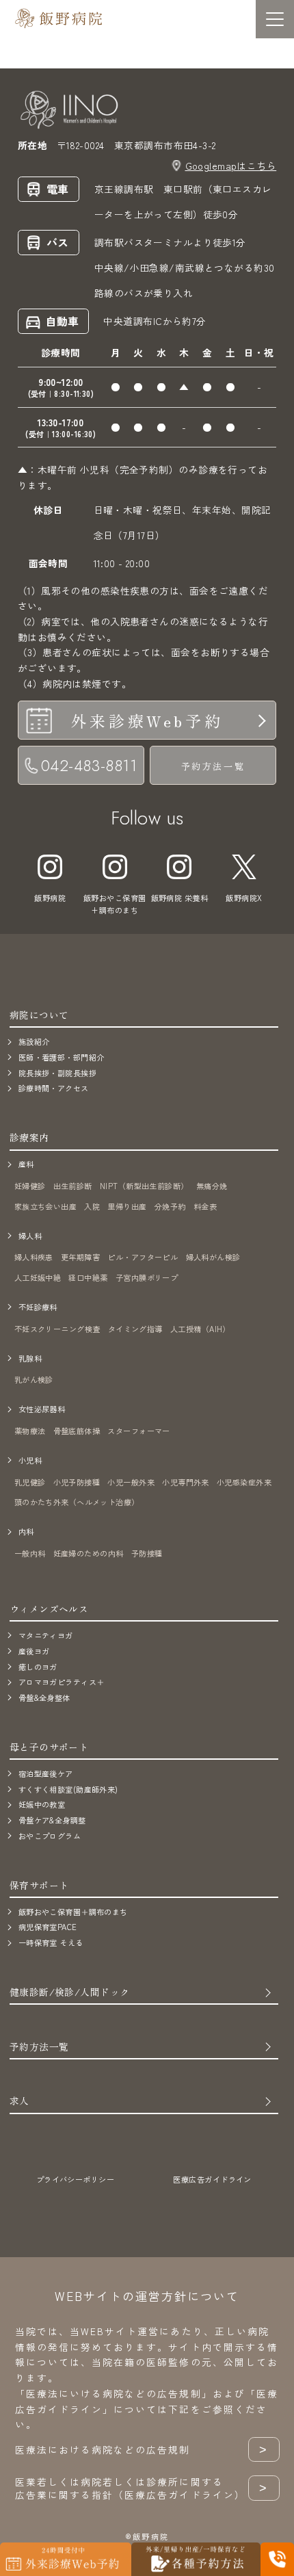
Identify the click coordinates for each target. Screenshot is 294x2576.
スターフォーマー (139, 1431)
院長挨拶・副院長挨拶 (57, 1073)
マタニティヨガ (46, 1635)
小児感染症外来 (244, 1482)
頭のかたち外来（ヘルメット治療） (77, 1502)
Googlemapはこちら (231, 166)
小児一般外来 (131, 1482)
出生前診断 (73, 1186)
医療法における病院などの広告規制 (142, 2450)
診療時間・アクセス (54, 1088)
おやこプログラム (50, 1836)
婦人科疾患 (34, 1257)
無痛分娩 (212, 1186)
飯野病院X (244, 898)
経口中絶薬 (88, 1277)
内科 (26, 1531)
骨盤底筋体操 (77, 1431)
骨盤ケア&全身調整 (52, 1820)
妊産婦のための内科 (89, 1553)
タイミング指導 (135, 1329)
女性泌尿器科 (42, 1409)
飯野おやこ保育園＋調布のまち (73, 1912)
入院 (92, 1206)
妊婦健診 (30, 1186)
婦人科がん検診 (213, 1257)
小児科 (30, 1460)
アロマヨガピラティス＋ (62, 1682)
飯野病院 (50, 898)
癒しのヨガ (38, 1667)
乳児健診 (30, 1482)
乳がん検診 (34, 1379)
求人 (19, 2100)
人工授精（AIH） (200, 1329)
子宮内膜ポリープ (147, 1277)
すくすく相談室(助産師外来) (68, 1789)
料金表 (205, 1206)
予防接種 (147, 1553)
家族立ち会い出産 (46, 1206)
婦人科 (30, 1236)
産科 (26, 1164)
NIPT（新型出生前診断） (144, 1186)
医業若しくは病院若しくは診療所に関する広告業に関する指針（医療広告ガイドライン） (142, 2488)
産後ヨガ (34, 1651)
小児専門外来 (186, 1482)
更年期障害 (80, 1257)
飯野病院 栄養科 (180, 898)
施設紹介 (34, 1041)
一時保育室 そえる (51, 1942)
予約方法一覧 (213, 766)
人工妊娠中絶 (38, 1277)
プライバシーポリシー (75, 2179)
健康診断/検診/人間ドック (70, 1992)
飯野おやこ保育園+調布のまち (115, 904)
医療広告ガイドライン (212, 2179)
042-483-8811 (89, 766)
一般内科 (30, 1553)
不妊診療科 (38, 1307)
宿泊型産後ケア (46, 1773)
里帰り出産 (127, 1206)
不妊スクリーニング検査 (57, 1329)
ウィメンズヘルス (49, 1609)
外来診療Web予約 (147, 720)
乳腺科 (30, 1358)
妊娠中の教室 (42, 1804)
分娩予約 (170, 1206)
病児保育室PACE (48, 1927)
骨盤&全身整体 (44, 1697)
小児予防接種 (77, 1482)
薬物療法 (30, 1431)
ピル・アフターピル (143, 1257)
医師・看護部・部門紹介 (62, 1057)
